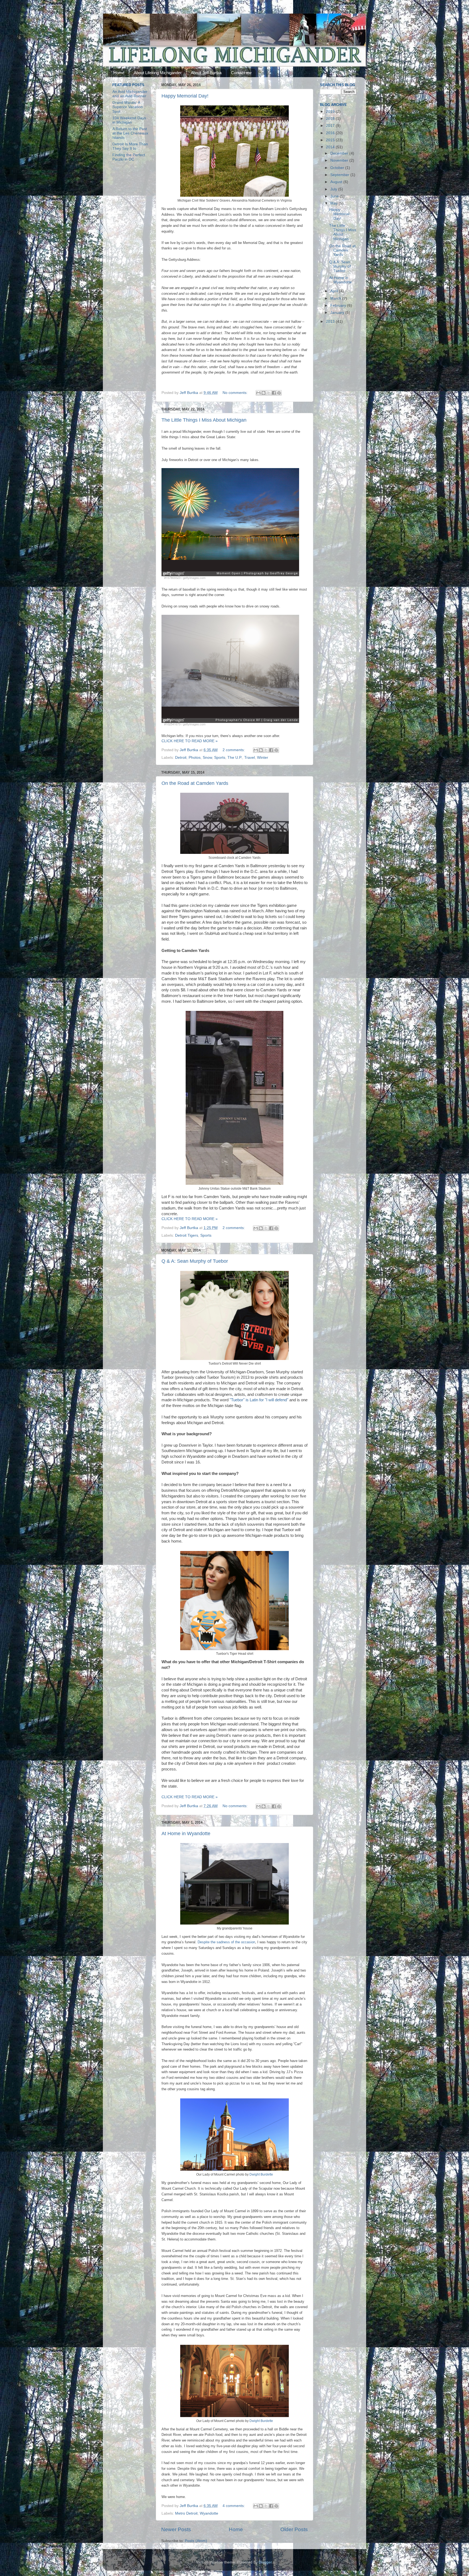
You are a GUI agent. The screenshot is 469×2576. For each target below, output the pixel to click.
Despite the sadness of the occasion (226, 1942)
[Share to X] (269, 393)
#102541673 (172, 724)
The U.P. (235, 758)
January (338, 313)
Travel (250, 758)
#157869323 (172, 578)
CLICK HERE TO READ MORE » (190, 741)
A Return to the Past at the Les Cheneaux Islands (130, 133)
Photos (195, 758)
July (334, 189)
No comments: (236, 393)
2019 (331, 112)
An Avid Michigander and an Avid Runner (130, 94)
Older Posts (294, 2529)
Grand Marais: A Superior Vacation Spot (128, 107)
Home (119, 73)
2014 (331, 147)
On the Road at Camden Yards (195, 783)
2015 (331, 140)
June (335, 196)
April (335, 291)
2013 (331, 322)
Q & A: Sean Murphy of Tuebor (195, 1261)
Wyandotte (209, 2513)
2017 (331, 126)
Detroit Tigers (187, 1235)
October (338, 168)
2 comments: (234, 750)
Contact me (241, 73)
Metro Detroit (186, 2513)
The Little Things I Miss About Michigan (204, 420)
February (339, 305)
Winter (263, 758)
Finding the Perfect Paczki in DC (129, 157)
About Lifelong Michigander (158, 73)
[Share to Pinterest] (279, 393)
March (336, 298)
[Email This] (258, 393)
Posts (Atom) (196, 2541)
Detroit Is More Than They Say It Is (130, 146)
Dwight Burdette (261, 2174)
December (340, 153)
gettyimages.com (194, 578)
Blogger (265, 2562)
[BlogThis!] (264, 393)
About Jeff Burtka (206, 73)
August (337, 182)
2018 (331, 119)
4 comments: (234, 2506)
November (340, 160)
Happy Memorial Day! (185, 96)
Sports (220, 758)
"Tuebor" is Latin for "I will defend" (259, 1400)
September (340, 175)
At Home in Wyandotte (186, 1834)
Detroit (181, 758)
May (335, 203)
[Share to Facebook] (274, 393)
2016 (331, 133)
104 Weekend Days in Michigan (129, 120)
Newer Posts (176, 2529)
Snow (207, 758)
